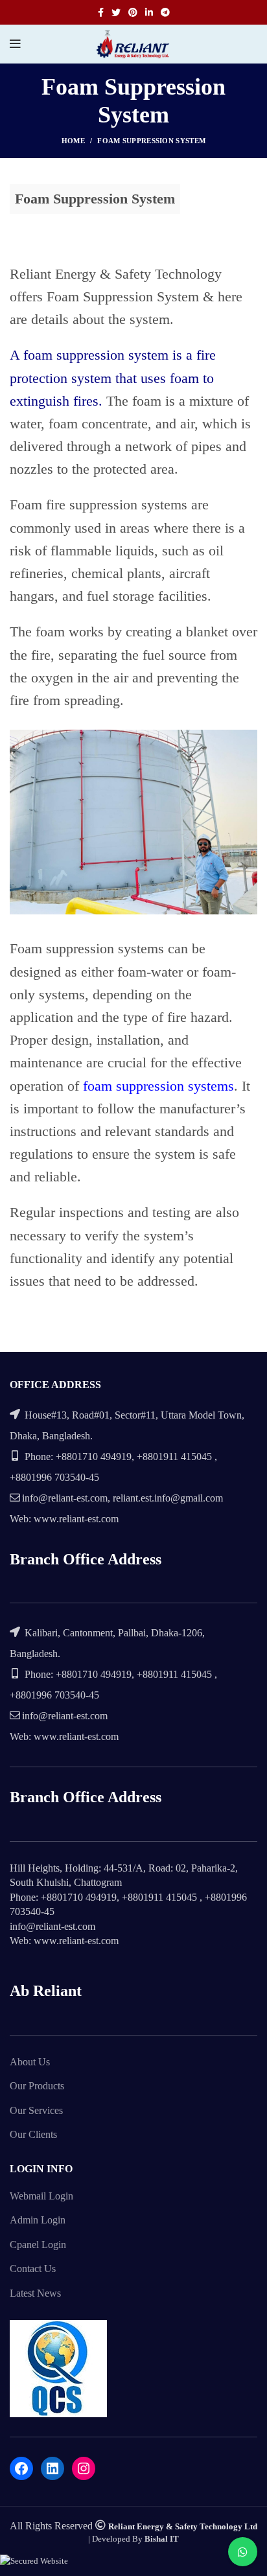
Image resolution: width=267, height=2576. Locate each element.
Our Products (37, 2086)
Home (73, 141)
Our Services (36, 2110)
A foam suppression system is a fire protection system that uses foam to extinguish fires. (113, 377)
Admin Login (38, 2220)
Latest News (35, 2293)
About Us (30, 2062)
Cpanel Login (38, 2245)
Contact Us (33, 2269)
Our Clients (33, 2134)
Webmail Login (41, 2196)
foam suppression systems (158, 1086)
